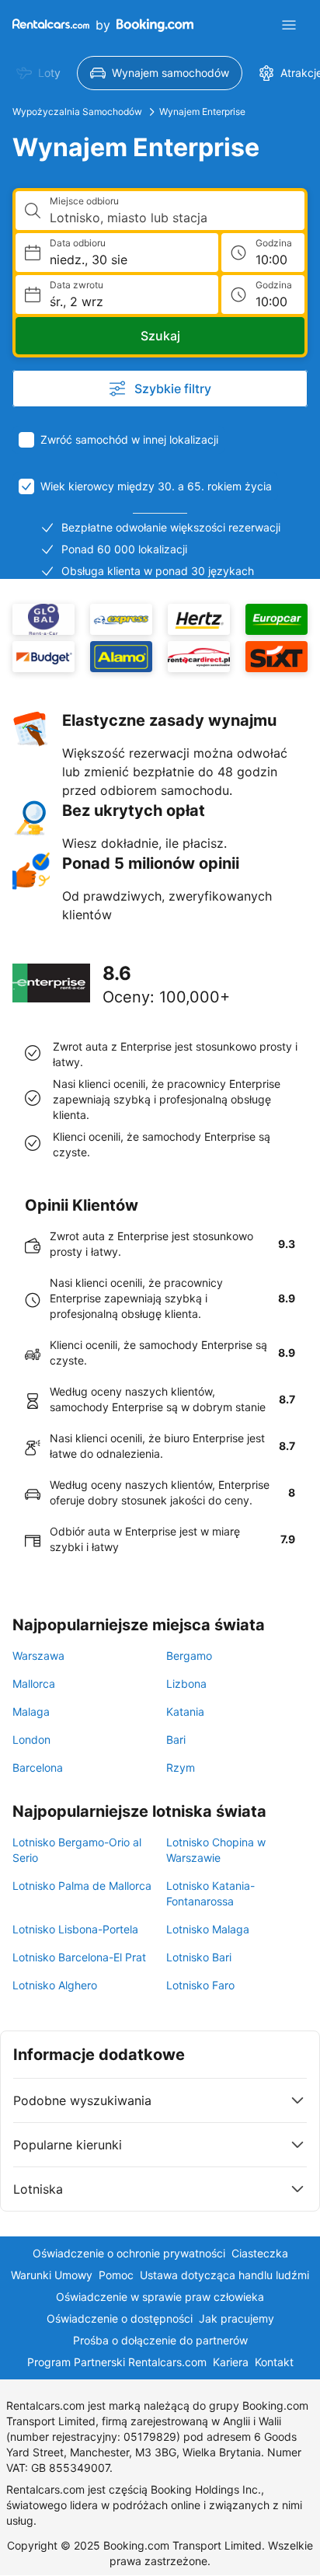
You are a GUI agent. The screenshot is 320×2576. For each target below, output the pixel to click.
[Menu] (289, 25)
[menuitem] (38, 73)
